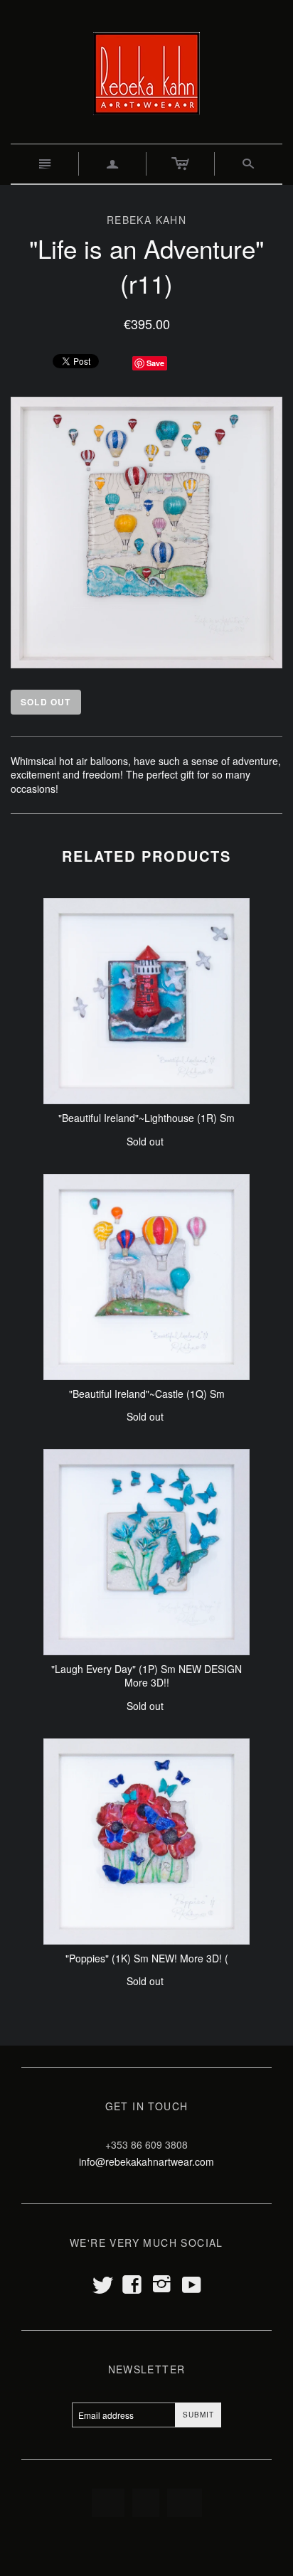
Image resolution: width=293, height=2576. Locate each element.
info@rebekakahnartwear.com (146, 2161)
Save (155, 363)
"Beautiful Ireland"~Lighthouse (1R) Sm (146, 1118)
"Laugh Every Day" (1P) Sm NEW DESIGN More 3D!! (146, 1676)
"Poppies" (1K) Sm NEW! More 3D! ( (147, 1958)
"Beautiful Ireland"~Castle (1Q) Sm (147, 1394)
